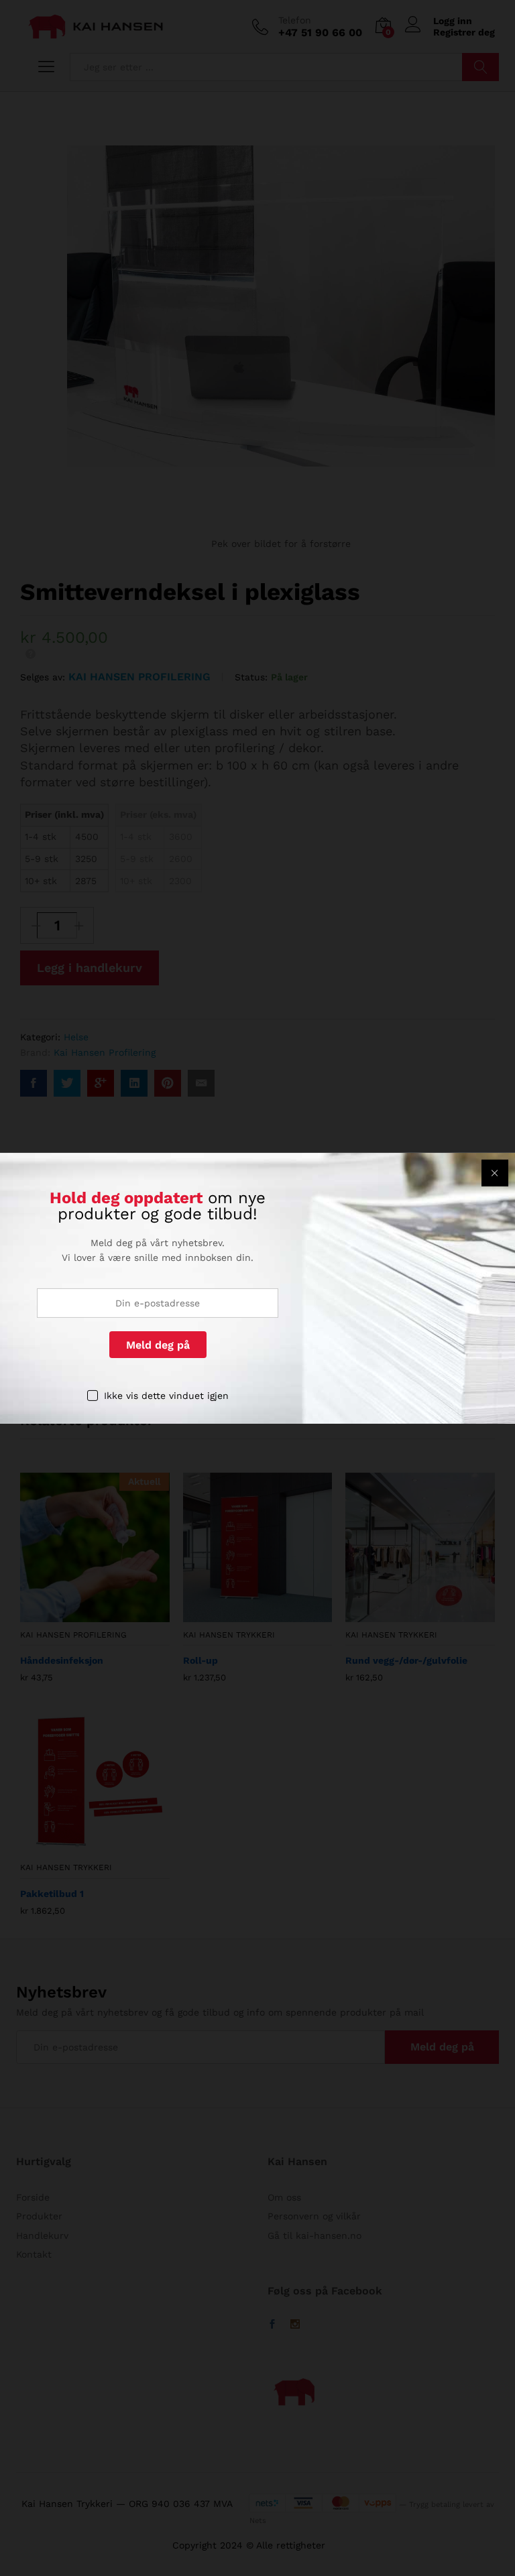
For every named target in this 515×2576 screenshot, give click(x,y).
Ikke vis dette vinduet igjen (166, 1396)
